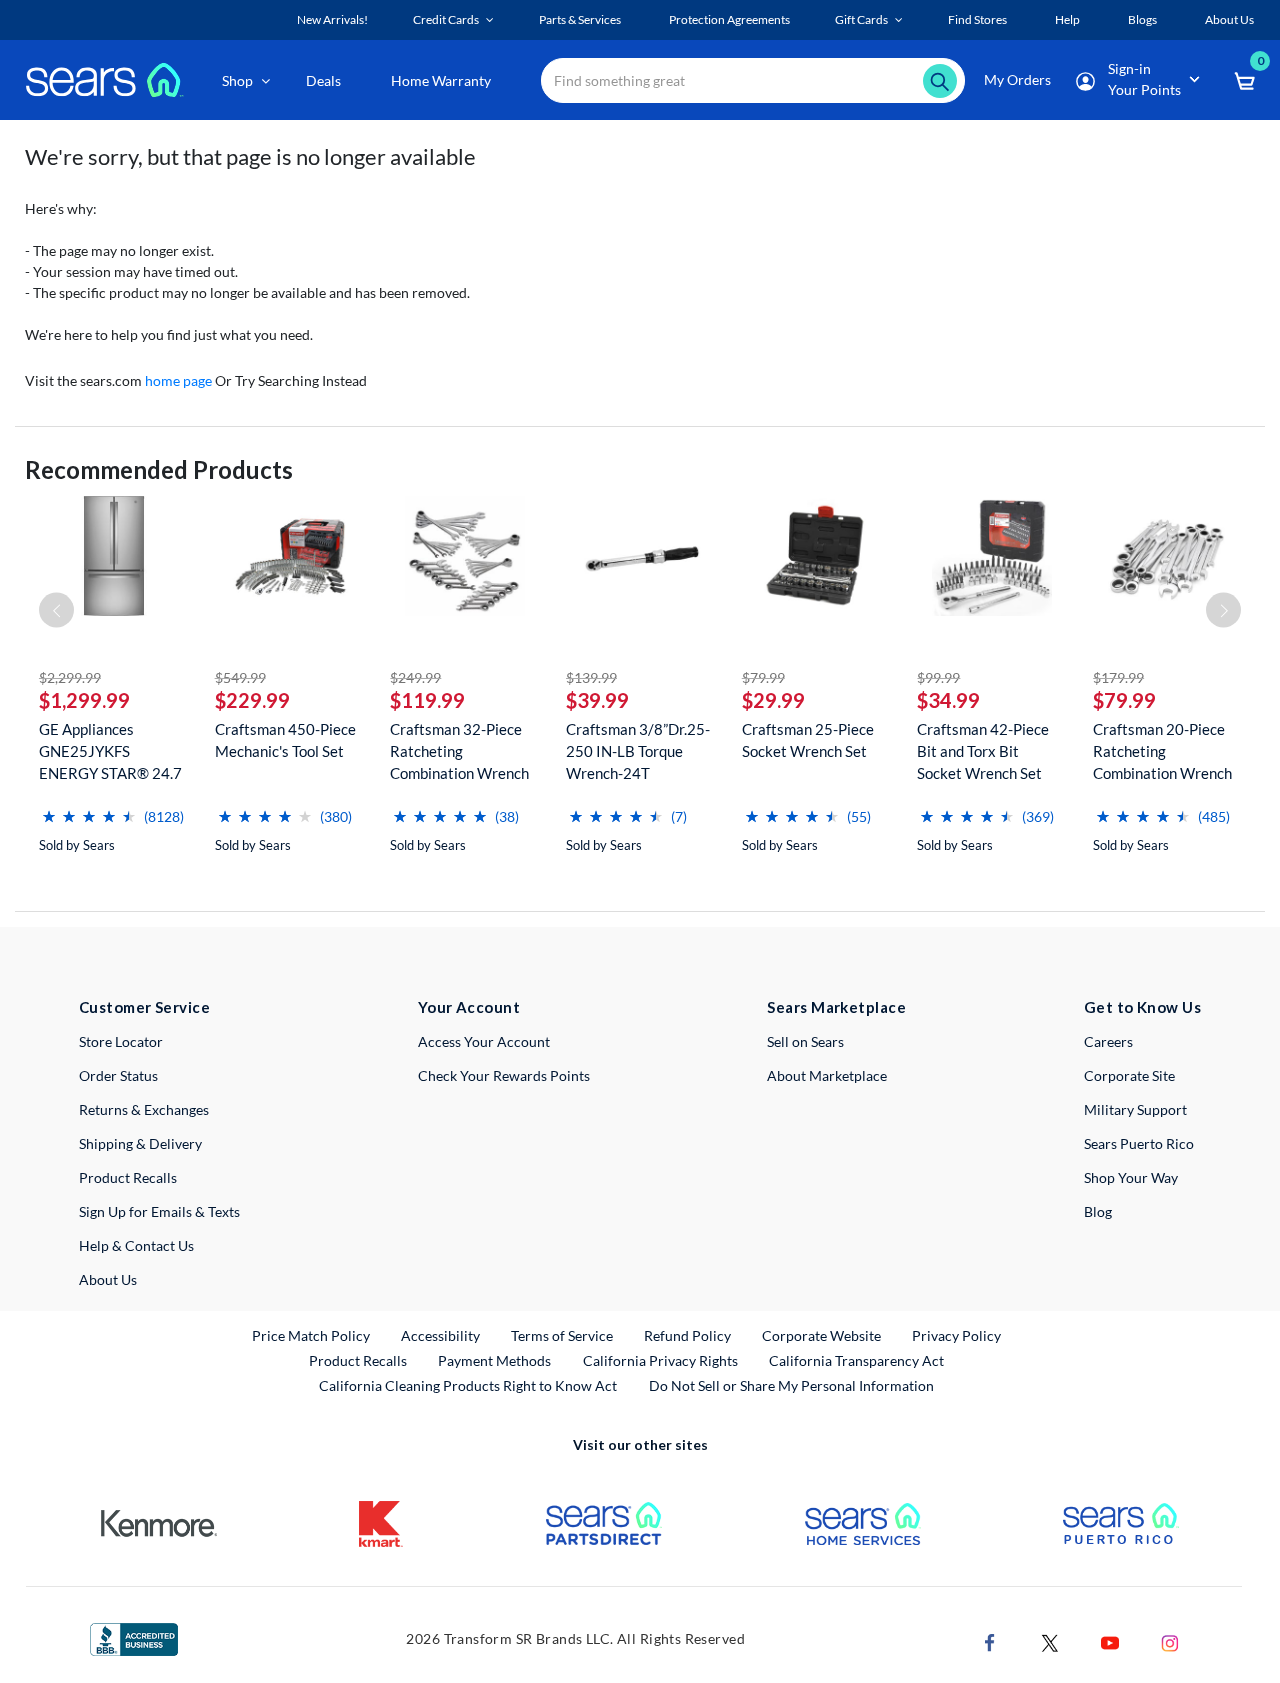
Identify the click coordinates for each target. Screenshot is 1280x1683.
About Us (108, 1279)
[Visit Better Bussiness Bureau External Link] (134, 1637)
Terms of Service (562, 1335)
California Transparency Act (856, 1360)
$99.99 (938, 677)
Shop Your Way (1131, 1177)
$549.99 (240, 677)
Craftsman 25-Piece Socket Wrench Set (808, 740)
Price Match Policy (311, 1335)
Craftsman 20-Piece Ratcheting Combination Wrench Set (1162, 751)
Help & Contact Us (136, 1245)
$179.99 (1118, 677)
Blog (1098, 1211)
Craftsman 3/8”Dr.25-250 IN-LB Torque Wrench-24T (638, 751)
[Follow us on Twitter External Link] (1050, 1640)
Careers (1108, 1041)
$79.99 (763, 677)
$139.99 (591, 677)
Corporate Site (1129, 1075)
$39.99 (597, 700)
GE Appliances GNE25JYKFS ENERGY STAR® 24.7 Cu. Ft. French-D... (110, 751)
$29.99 (773, 700)
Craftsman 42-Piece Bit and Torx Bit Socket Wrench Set (983, 751)
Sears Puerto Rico (1139, 1143)
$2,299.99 (70, 677)
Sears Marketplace (836, 1007)
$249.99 (415, 677)
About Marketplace (827, 1075)
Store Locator (121, 1041)
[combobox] (753, 80)
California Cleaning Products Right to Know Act (468, 1385)
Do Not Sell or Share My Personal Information (791, 1385)
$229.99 (252, 700)
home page (178, 380)
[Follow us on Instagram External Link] (1170, 1640)
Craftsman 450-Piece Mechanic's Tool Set (285, 740)
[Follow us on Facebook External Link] (990, 1640)
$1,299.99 (84, 700)
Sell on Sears (805, 1041)
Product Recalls (128, 1177)
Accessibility (440, 1335)
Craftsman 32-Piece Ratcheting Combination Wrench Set (459, 751)
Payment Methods (494, 1360)
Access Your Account (484, 1041)
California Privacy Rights (660, 1360)
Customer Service (144, 1007)
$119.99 (427, 700)
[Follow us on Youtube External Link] (1110, 1640)
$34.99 (948, 700)
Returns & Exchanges (144, 1109)
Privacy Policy (956, 1335)
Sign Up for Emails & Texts (159, 1211)
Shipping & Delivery (140, 1143)
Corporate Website (822, 1335)
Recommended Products (159, 469)
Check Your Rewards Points (504, 1075)
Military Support (1135, 1109)
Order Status (118, 1075)
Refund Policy (687, 1335)
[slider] (89, 808)
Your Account (469, 1007)
